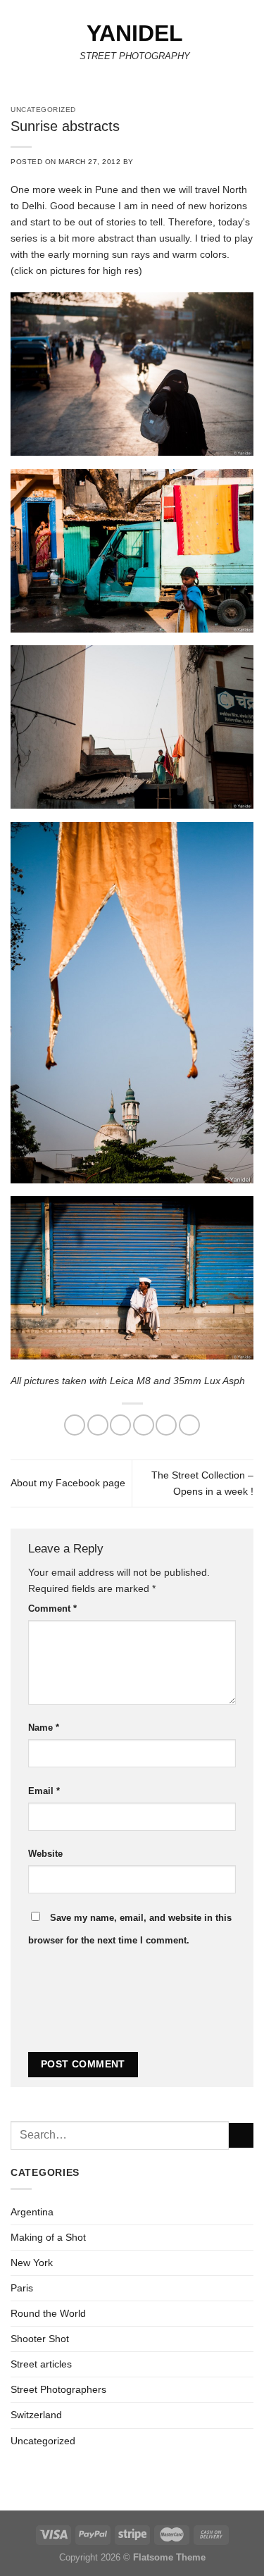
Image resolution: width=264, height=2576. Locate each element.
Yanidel (135, 33)
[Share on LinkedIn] (189, 1425)
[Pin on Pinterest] (166, 1425)
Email (44, 1791)
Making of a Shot (48, 2237)
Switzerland (36, 2415)
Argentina (32, 2212)
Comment (52, 1609)
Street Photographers (58, 2389)
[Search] (249, 45)
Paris (22, 2288)
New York (32, 2263)
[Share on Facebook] (98, 1425)
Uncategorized (43, 2441)
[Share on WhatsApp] (75, 1425)
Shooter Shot (40, 2339)
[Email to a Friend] (144, 1425)
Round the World (48, 2313)
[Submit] (241, 2136)
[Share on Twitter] (120, 1425)
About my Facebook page (68, 1483)
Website (45, 1854)
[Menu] (18, 45)
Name (44, 1728)
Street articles (41, 2364)
